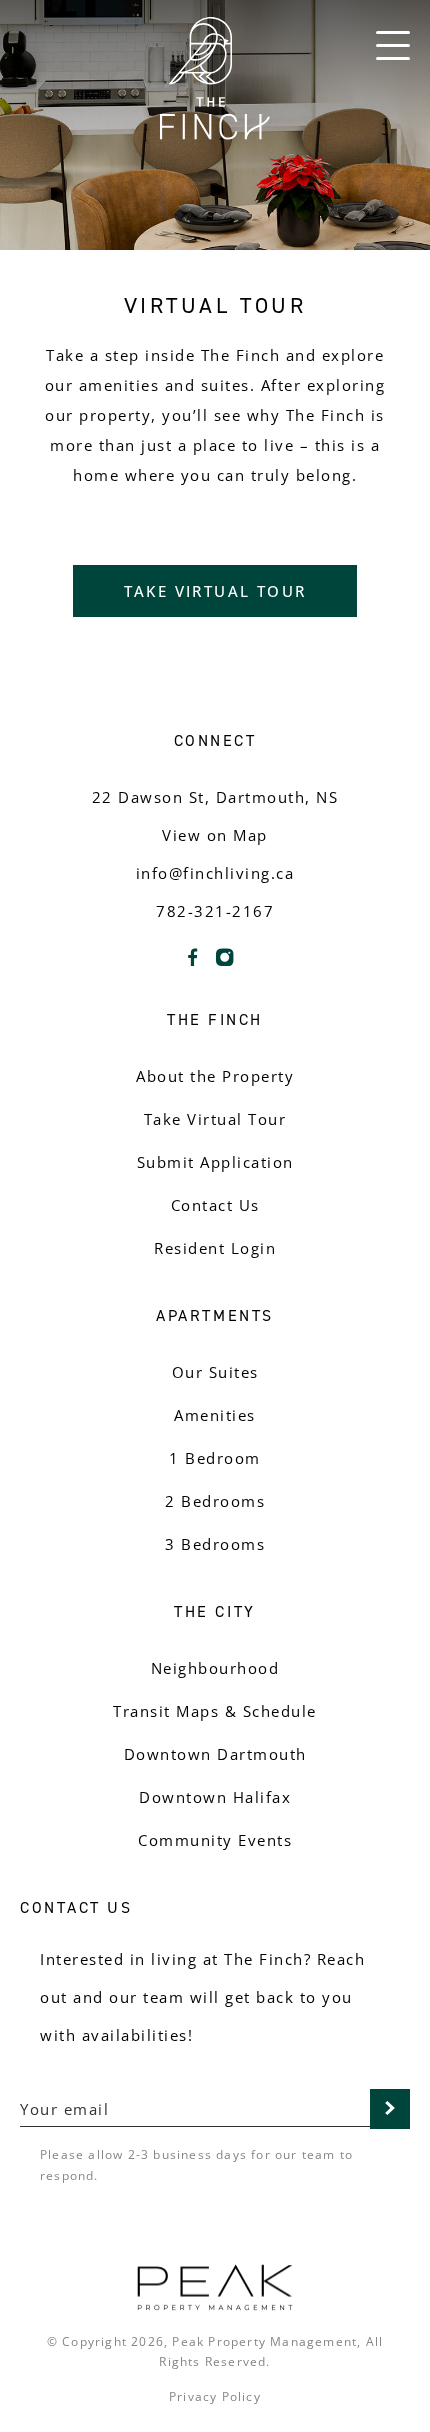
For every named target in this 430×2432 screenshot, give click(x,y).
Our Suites (215, 1372)
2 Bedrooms (215, 1501)
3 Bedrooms (215, 1544)
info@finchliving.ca (215, 873)
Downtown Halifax (215, 1797)
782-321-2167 (215, 911)
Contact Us (215, 1205)
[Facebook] (193, 965)
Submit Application (215, 1162)
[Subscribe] (390, 2109)
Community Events (215, 1840)
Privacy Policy (215, 2396)
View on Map (215, 835)
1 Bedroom (215, 1458)
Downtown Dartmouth (215, 1754)
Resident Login (215, 1248)
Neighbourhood (215, 1668)
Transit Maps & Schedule (215, 1711)
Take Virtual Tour (215, 591)
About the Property (215, 1076)
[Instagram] (225, 965)
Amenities (215, 1415)
